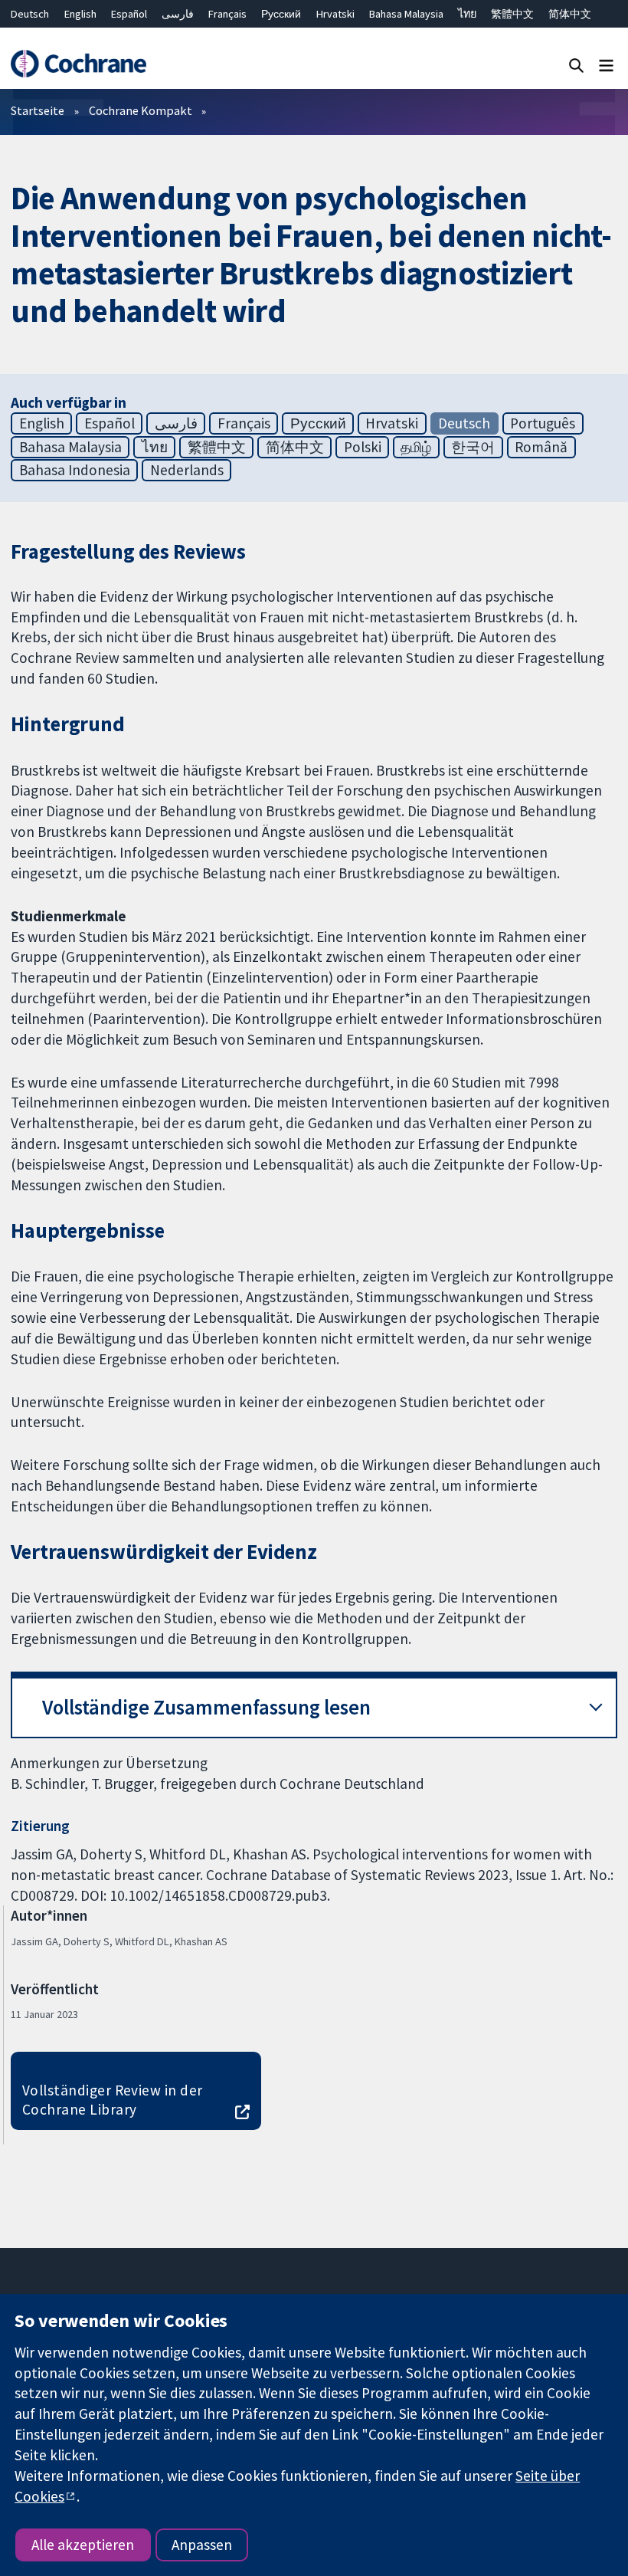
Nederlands (187, 470)
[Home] (78, 64)
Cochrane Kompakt (141, 110)
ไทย (467, 14)
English (80, 14)
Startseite (38, 110)
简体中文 (570, 14)
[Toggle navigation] (606, 65)
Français (227, 14)
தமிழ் (416, 447)
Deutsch (30, 14)
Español (129, 14)
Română (541, 447)
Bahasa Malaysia (406, 14)
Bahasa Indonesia (75, 470)
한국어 (473, 447)
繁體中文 (512, 14)
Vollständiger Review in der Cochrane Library (113, 2100)
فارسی (178, 14)
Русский (281, 14)
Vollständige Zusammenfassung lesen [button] (206, 1707)
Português (543, 423)
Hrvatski (335, 14)
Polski (363, 447)
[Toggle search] (576, 65)
